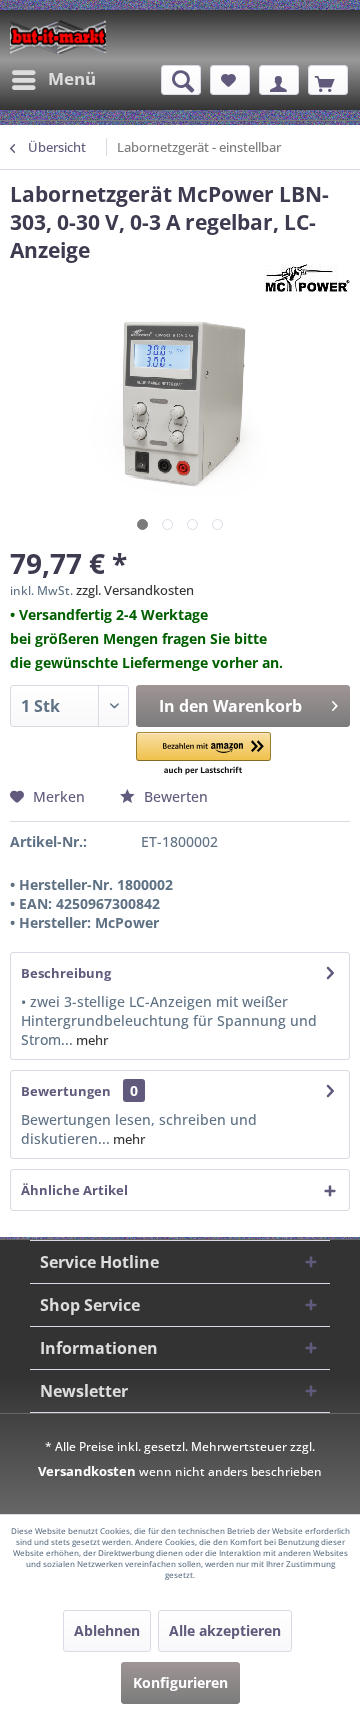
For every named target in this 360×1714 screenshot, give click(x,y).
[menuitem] (53, 80)
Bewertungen (66, 1091)
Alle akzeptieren (225, 1630)
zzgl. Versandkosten (135, 590)
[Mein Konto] (279, 80)
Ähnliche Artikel (74, 1190)
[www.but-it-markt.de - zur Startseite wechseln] (58, 37)
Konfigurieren (180, 1682)
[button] (203, 754)
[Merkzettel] (230, 80)
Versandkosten (87, 1471)
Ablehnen (107, 1630)
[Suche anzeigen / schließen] (181, 80)
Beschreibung (66, 973)
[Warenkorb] (328, 80)
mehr (90, 1040)
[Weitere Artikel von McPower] (307, 281)
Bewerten (174, 796)
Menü (72, 78)
